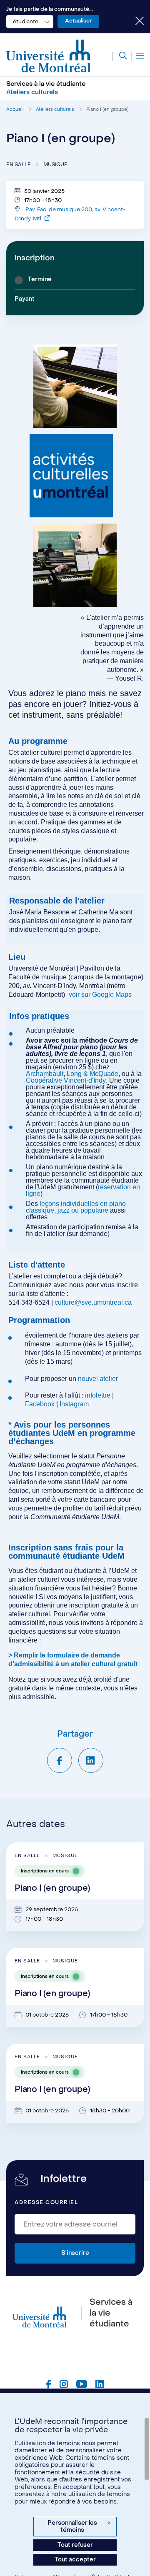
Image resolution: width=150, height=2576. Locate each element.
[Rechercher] (120, 56)
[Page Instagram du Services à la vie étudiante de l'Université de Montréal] (64, 2385)
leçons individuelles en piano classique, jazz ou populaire (76, 1207)
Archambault (45, 1074)
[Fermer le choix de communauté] (133, 22)
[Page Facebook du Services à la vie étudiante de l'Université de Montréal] (49, 2385)
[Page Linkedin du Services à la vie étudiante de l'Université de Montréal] (100, 2385)
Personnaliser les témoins (79, 2527)
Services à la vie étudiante (46, 84)
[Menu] (138, 56)
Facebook (41, 1404)
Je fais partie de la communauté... (50, 9)
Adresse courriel (46, 2202)
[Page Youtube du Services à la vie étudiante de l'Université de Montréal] (82, 2385)
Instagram (74, 1404)
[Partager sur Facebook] (60, 1760)
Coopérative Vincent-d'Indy (66, 1080)
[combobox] (30, 22)
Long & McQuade (92, 1074)
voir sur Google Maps (100, 995)
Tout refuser (75, 2545)
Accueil (15, 109)
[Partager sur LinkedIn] (91, 1760)
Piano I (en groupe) (107, 109)
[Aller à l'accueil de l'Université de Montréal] (49, 56)
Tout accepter (75, 2560)
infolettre (98, 1395)
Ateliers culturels (55, 109)
